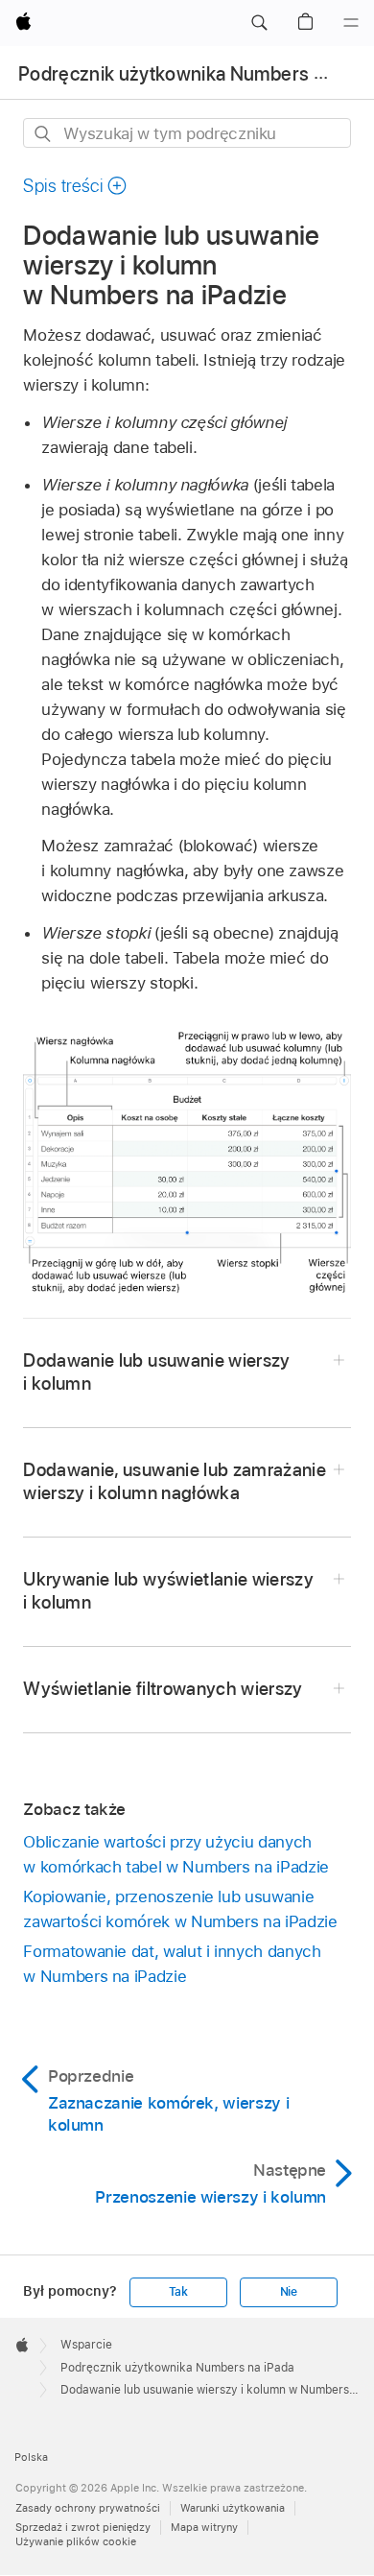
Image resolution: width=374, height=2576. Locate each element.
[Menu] (351, 23)
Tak (178, 2292)
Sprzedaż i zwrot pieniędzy (83, 2527)
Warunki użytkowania (233, 2508)
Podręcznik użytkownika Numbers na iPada (177, 2368)
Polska (31, 2457)
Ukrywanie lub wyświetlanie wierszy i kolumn (168, 1591)
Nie (289, 2292)
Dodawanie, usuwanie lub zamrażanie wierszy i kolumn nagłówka (175, 1481)
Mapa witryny (204, 2527)
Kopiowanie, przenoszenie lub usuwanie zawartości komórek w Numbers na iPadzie (180, 1909)
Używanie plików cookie (76, 2541)
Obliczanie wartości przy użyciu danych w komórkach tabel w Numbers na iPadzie (175, 1854)
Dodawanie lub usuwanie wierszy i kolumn (156, 1372)
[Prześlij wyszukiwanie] (44, 134)
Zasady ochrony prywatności (88, 2508)
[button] (259, 23)
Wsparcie (86, 2345)
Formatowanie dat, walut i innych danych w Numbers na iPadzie (172, 1964)
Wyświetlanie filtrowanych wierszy (163, 1689)
